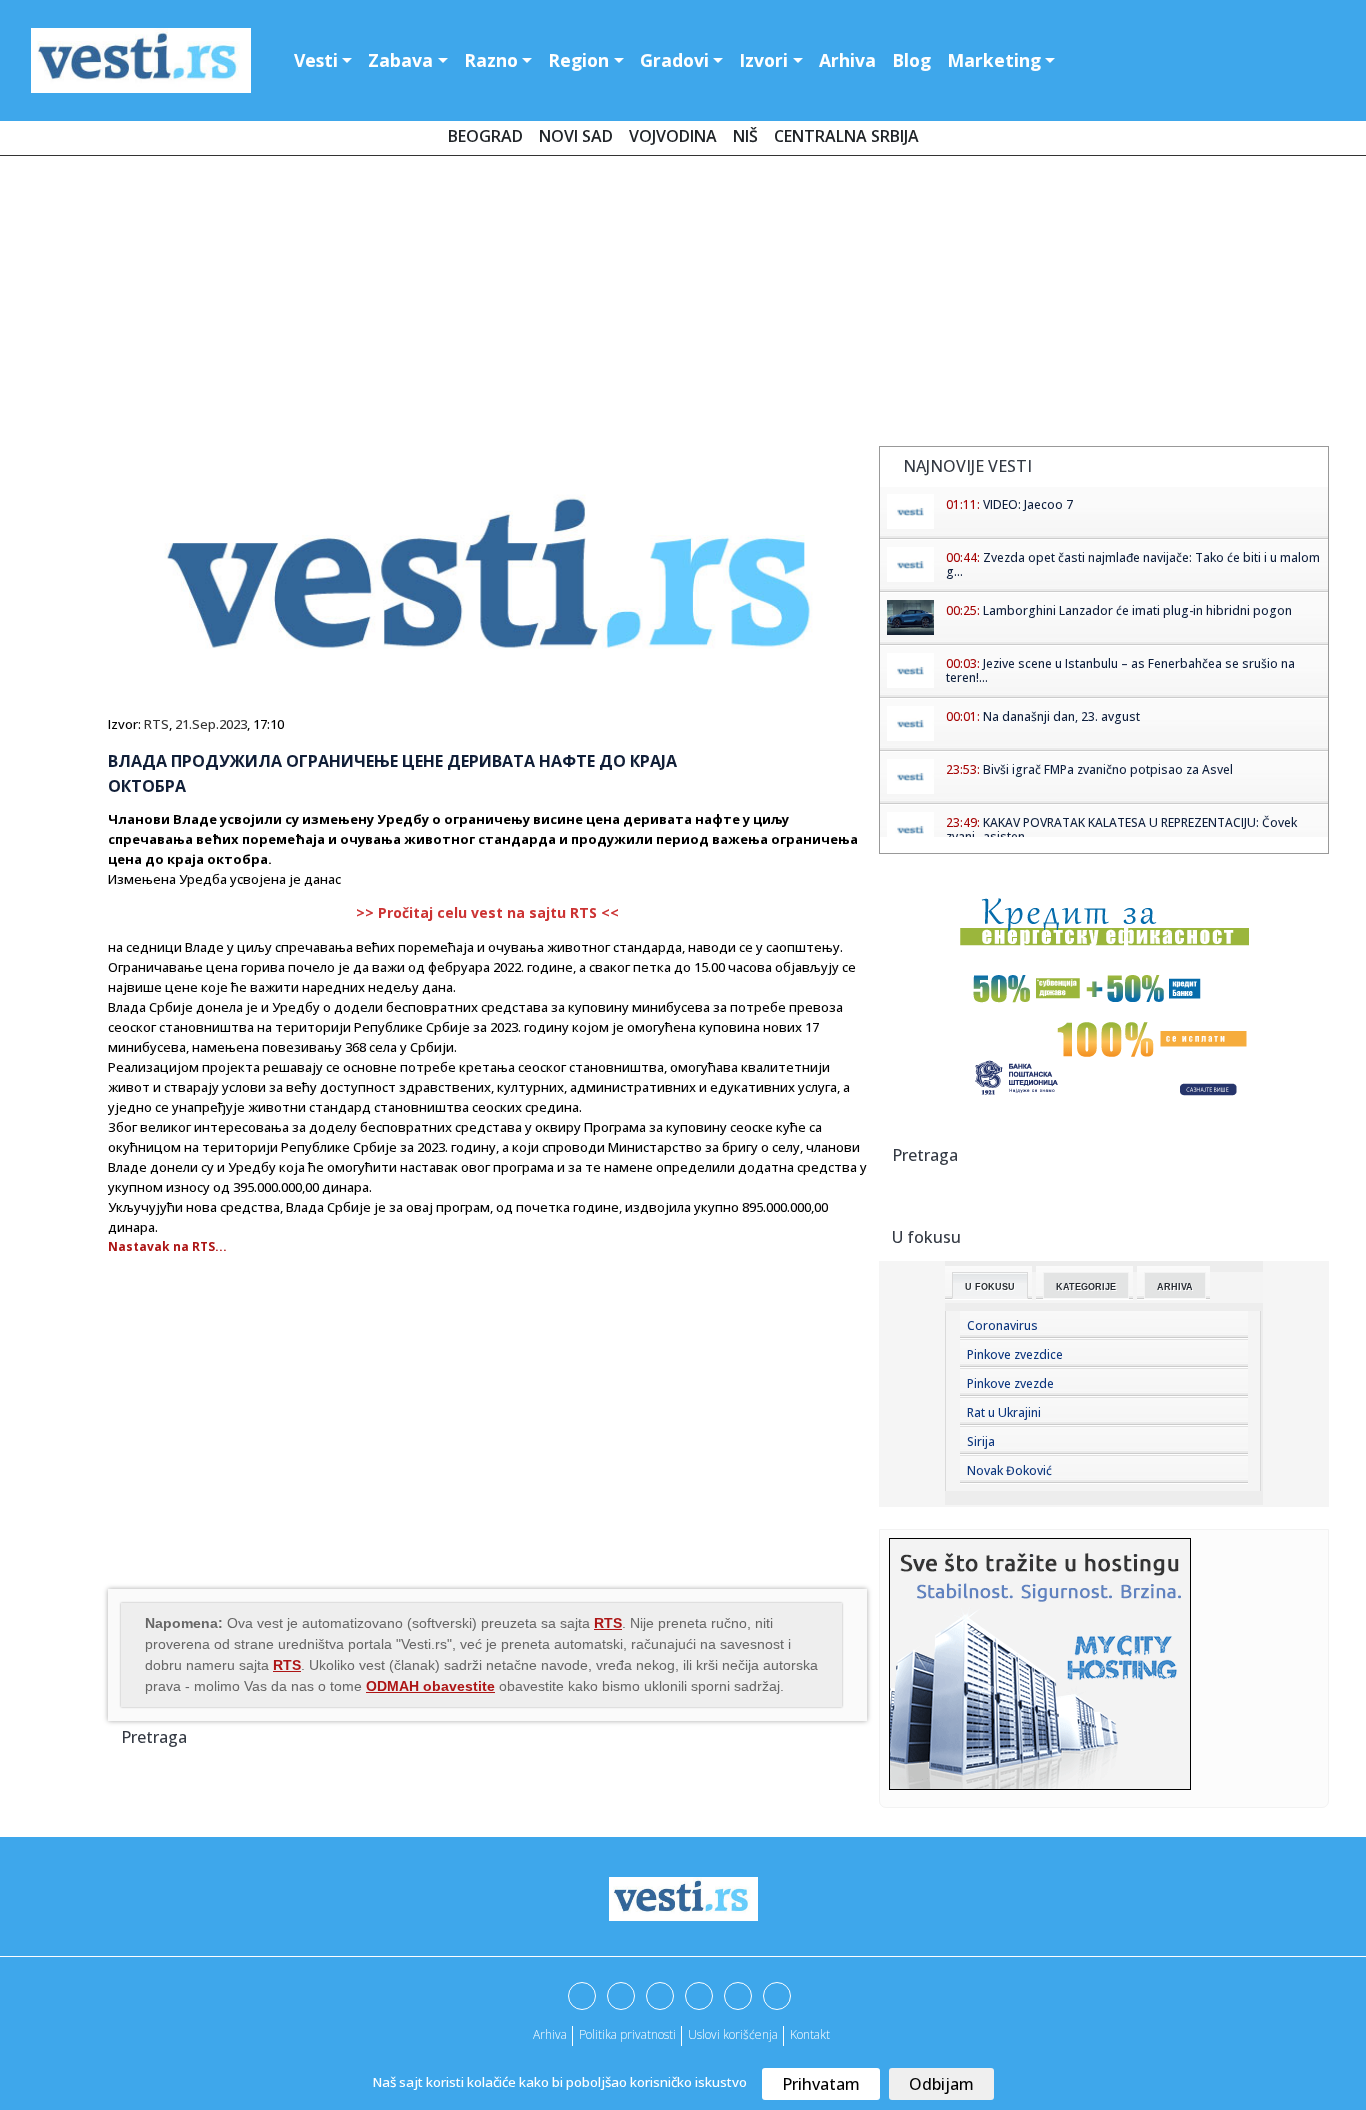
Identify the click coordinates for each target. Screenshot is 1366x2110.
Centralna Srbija (846, 136)
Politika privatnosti (627, 2034)
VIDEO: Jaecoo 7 (1028, 504)
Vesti (316, 60)
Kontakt (810, 2034)
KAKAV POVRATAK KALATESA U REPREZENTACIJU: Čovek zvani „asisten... (1121, 829)
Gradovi (674, 60)
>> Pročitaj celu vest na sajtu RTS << (487, 912)
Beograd (485, 136)
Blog (911, 60)
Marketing (994, 60)
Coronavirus (1002, 1325)
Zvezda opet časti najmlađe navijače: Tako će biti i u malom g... (1133, 564)
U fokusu (990, 1287)
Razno (491, 60)
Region (578, 60)
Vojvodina (673, 136)
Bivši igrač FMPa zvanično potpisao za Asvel (1108, 769)
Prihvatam (821, 2084)
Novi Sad (576, 136)
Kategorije (1086, 1287)
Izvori (763, 60)
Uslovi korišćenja (733, 2034)
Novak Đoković (1009, 1470)
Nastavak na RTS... (167, 1246)
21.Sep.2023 (211, 724)
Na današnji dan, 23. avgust (1061, 716)
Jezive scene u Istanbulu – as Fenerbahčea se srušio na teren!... (1120, 670)
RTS (156, 724)
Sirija (981, 1441)
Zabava (400, 60)
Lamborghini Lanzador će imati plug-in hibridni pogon (1137, 610)
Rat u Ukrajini (1004, 1412)
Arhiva (847, 60)
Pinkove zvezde (1010, 1383)
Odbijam (941, 2084)
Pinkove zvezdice (1015, 1354)
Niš (745, 136)
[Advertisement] (683, 305)
